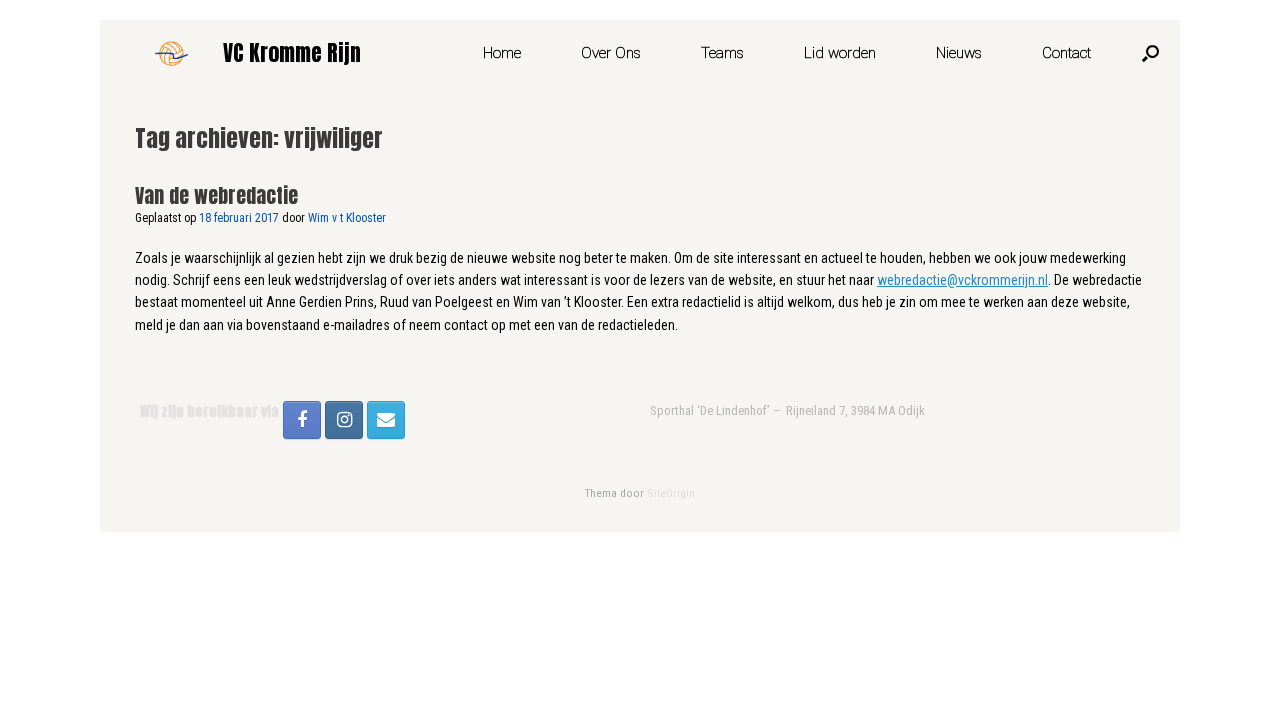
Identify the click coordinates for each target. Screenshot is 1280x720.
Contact (1066, 53)
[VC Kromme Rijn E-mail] (386, 420)
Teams (722, 53)
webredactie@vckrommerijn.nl (962, 280)
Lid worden (840, 53)
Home (502, 53)
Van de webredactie (216, 195)
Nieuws (959, 53)
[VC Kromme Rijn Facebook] (302, 420)
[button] (1150, 53)
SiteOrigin (671, 493)
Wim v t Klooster (347, 218)
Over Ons (611, 53)
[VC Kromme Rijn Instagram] (344, 420)
